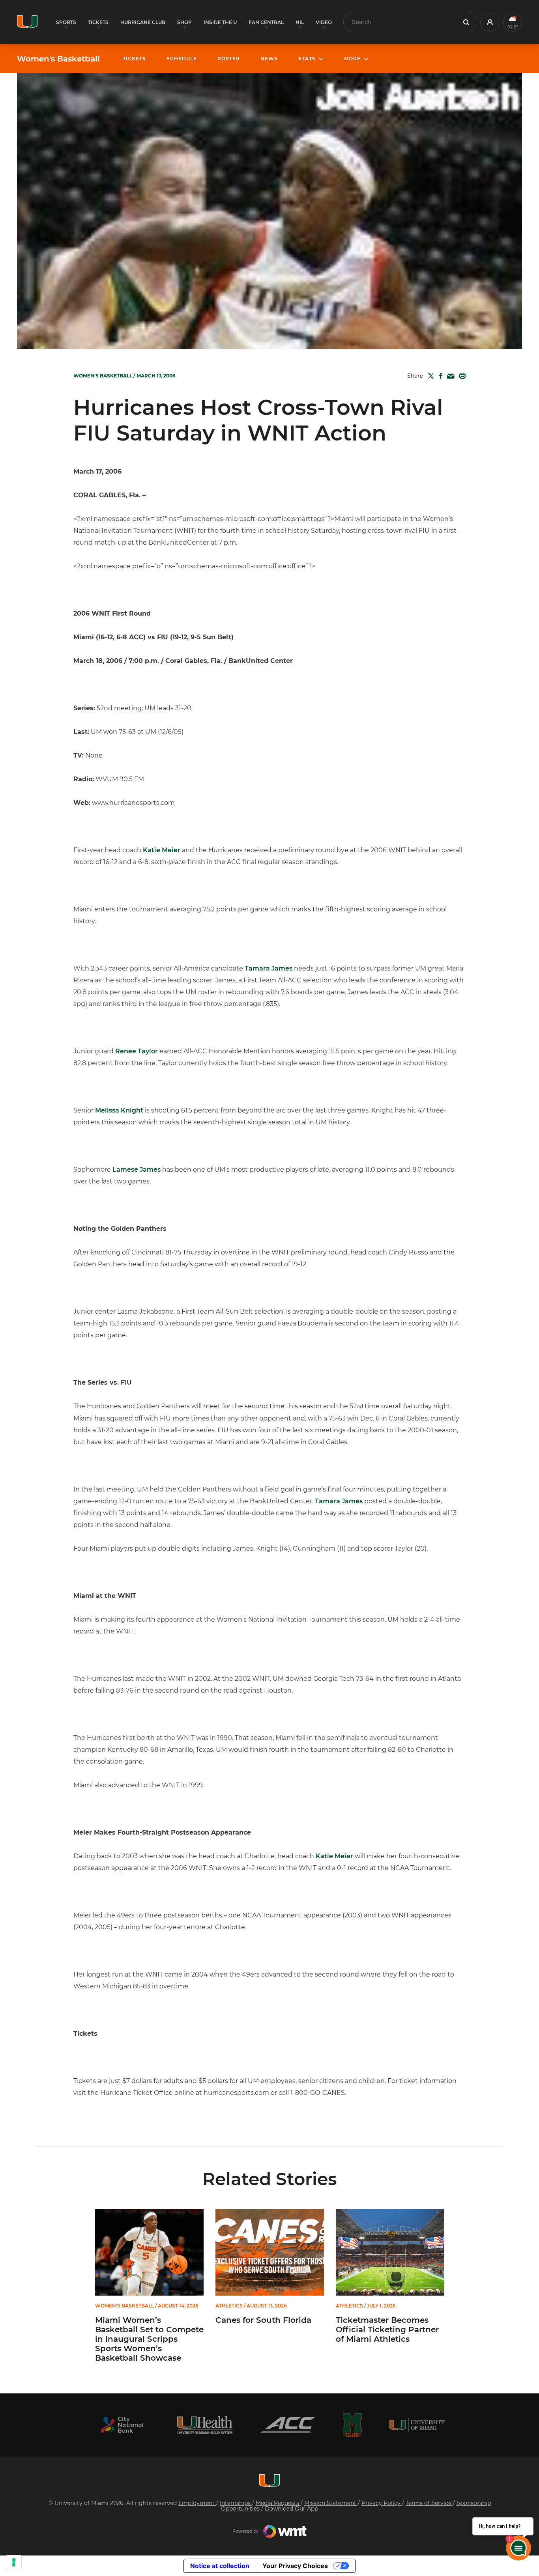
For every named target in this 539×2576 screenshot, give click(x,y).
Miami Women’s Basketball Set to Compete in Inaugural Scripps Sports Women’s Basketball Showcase (149, 2339)
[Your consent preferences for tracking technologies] (14, 2562)
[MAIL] (449, 376)
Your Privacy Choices (295, 2566)
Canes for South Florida (263, 2320)
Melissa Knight (119, 1110)
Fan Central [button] (266, 22)
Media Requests (278, 2503)
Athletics (229, 2306)
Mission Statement (331, 2503)
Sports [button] (66, 22)
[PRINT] (461, 376)
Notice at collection (220, 2566)
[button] (490, 22)
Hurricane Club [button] (143, 22)
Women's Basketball (58, 59)
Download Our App (291, 2509)
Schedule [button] (182, 59)
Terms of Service (429, 2503)
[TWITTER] (429, 376)
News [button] (269, 59)
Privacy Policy (382, 2503)
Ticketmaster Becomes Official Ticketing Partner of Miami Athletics (387, 2330)
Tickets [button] (98, 22)
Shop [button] (184, 22)
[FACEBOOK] (439, 376)
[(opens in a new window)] (122, 2425)
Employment (197, 2503)
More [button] (352, 59)
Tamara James (269, 968)
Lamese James (137, 1169)
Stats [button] (307, 59)
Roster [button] (229, 59)
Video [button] (324, 22)
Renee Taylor (137, 1051)
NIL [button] (300, 22)
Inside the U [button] (220, 22)
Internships (236, 2503)
